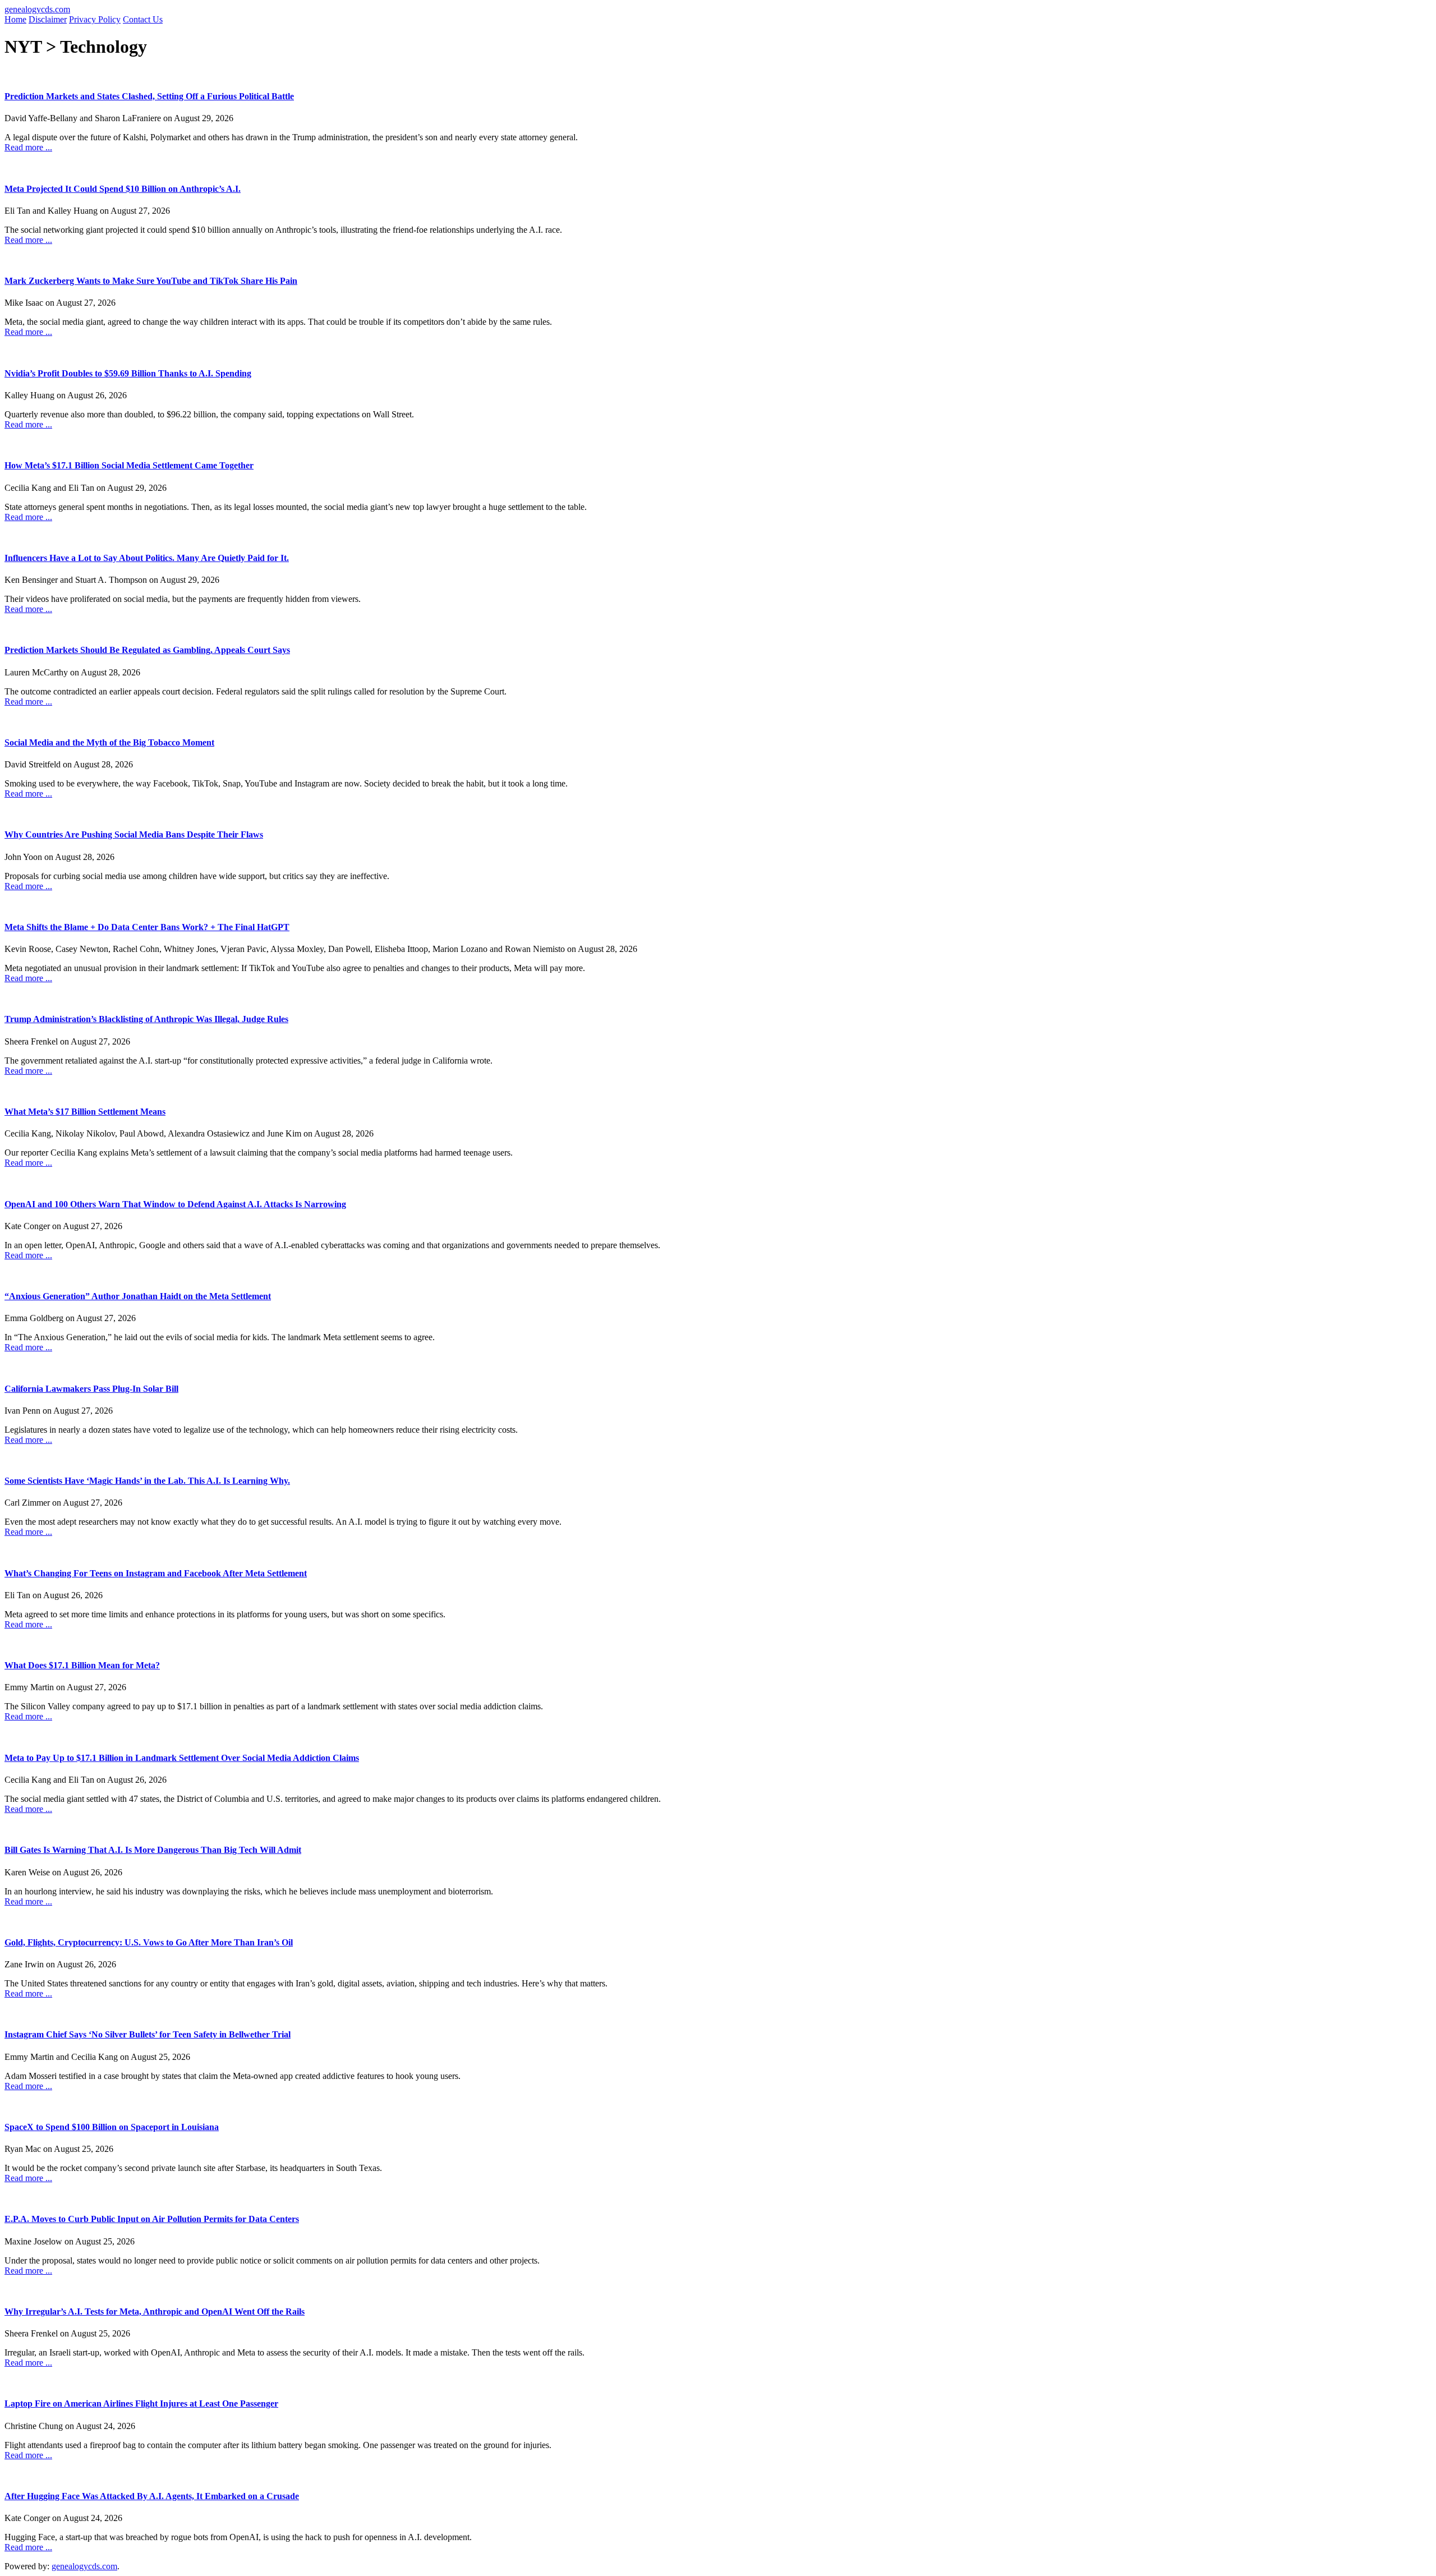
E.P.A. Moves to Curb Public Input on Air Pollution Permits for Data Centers (152, 2219)
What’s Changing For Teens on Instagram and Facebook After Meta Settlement (156, 1573)
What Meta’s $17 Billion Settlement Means (85, 1112)
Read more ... (28, 147)
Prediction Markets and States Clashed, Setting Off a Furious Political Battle (149, 96)
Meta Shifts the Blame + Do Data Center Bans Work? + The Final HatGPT (147, 927)
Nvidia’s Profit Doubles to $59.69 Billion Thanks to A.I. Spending (128, 373)
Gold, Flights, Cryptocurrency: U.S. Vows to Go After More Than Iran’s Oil (149, 1942)
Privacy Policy (95, 19)
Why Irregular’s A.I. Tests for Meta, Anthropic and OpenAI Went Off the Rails (155, 2311)
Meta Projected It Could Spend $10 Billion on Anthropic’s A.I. (123, 189)
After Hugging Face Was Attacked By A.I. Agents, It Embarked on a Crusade (152, 2496)
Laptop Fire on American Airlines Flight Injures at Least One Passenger (141, 2404)
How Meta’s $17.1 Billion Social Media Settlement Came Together (129, 465)
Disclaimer (48, 19)
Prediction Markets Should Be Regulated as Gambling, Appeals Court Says (147, 650)
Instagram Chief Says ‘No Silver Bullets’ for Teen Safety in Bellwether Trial (148, 2034)
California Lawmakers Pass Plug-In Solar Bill (91, 1389)
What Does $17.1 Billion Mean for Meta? (82, 1665)
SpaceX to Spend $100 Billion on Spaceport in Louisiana (112, 2127)
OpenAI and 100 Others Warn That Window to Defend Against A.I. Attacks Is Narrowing (175, 1204)
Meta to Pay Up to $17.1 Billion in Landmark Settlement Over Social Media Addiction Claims (182, 1758)
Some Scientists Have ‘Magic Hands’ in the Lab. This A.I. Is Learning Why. (147, 1481)
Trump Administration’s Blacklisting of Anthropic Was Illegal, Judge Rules (146, 1019)
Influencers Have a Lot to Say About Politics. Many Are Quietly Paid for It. (147, 558)
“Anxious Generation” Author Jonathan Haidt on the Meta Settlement (138, 1296)
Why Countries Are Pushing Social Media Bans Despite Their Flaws (134, 834)
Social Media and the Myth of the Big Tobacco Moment (109, 742)
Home (15, 19)
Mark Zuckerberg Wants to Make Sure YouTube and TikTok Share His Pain (151, 281)
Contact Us (143, 19)
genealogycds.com (37, 9)
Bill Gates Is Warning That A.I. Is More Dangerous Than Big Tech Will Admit (153, 1850)
